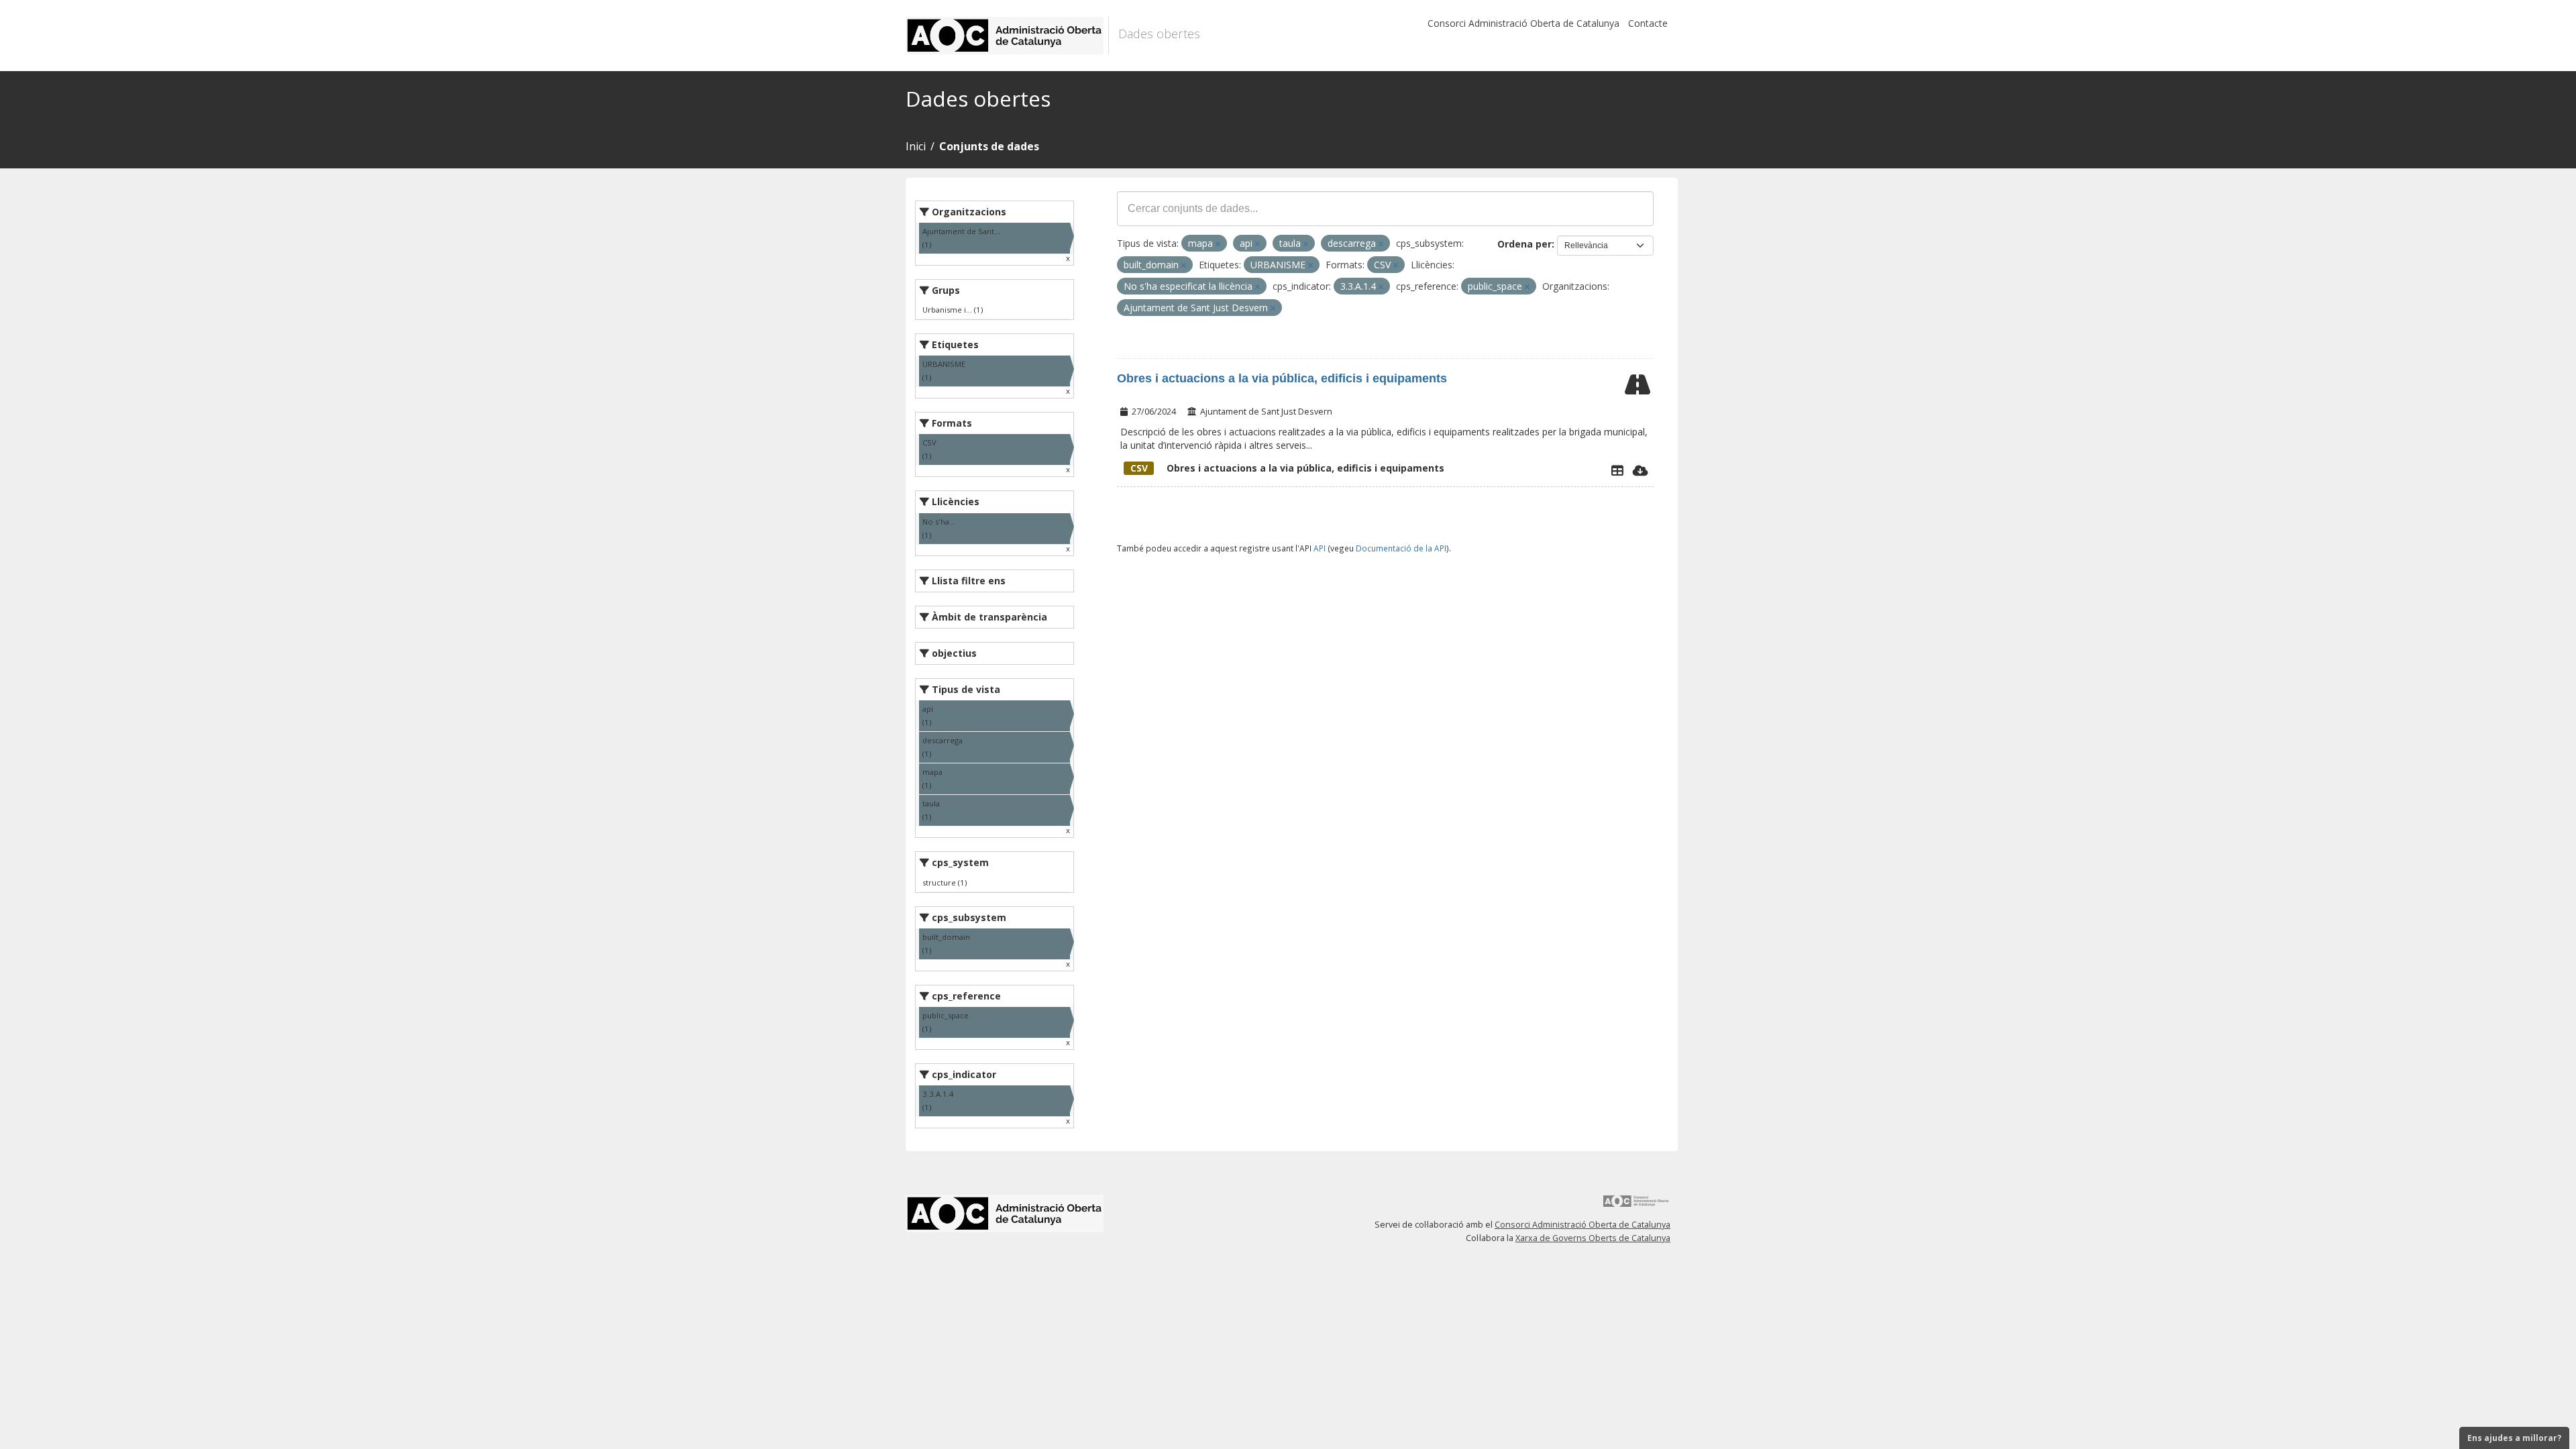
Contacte (1648, 23)
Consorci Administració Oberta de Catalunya (1523, 23)
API (1320, 548)
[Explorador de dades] (1617, 470)
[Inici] (1007, 36)
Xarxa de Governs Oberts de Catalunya (1593, 1238)
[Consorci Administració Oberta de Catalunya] (1636, 1206)
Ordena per (1524, 244)
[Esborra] (1218, 244)
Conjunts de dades (989, 146)
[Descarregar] (1641, 470)
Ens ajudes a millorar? (2514, 1438)
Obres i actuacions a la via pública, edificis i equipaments (1282, 378)
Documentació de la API (1401, 548)
